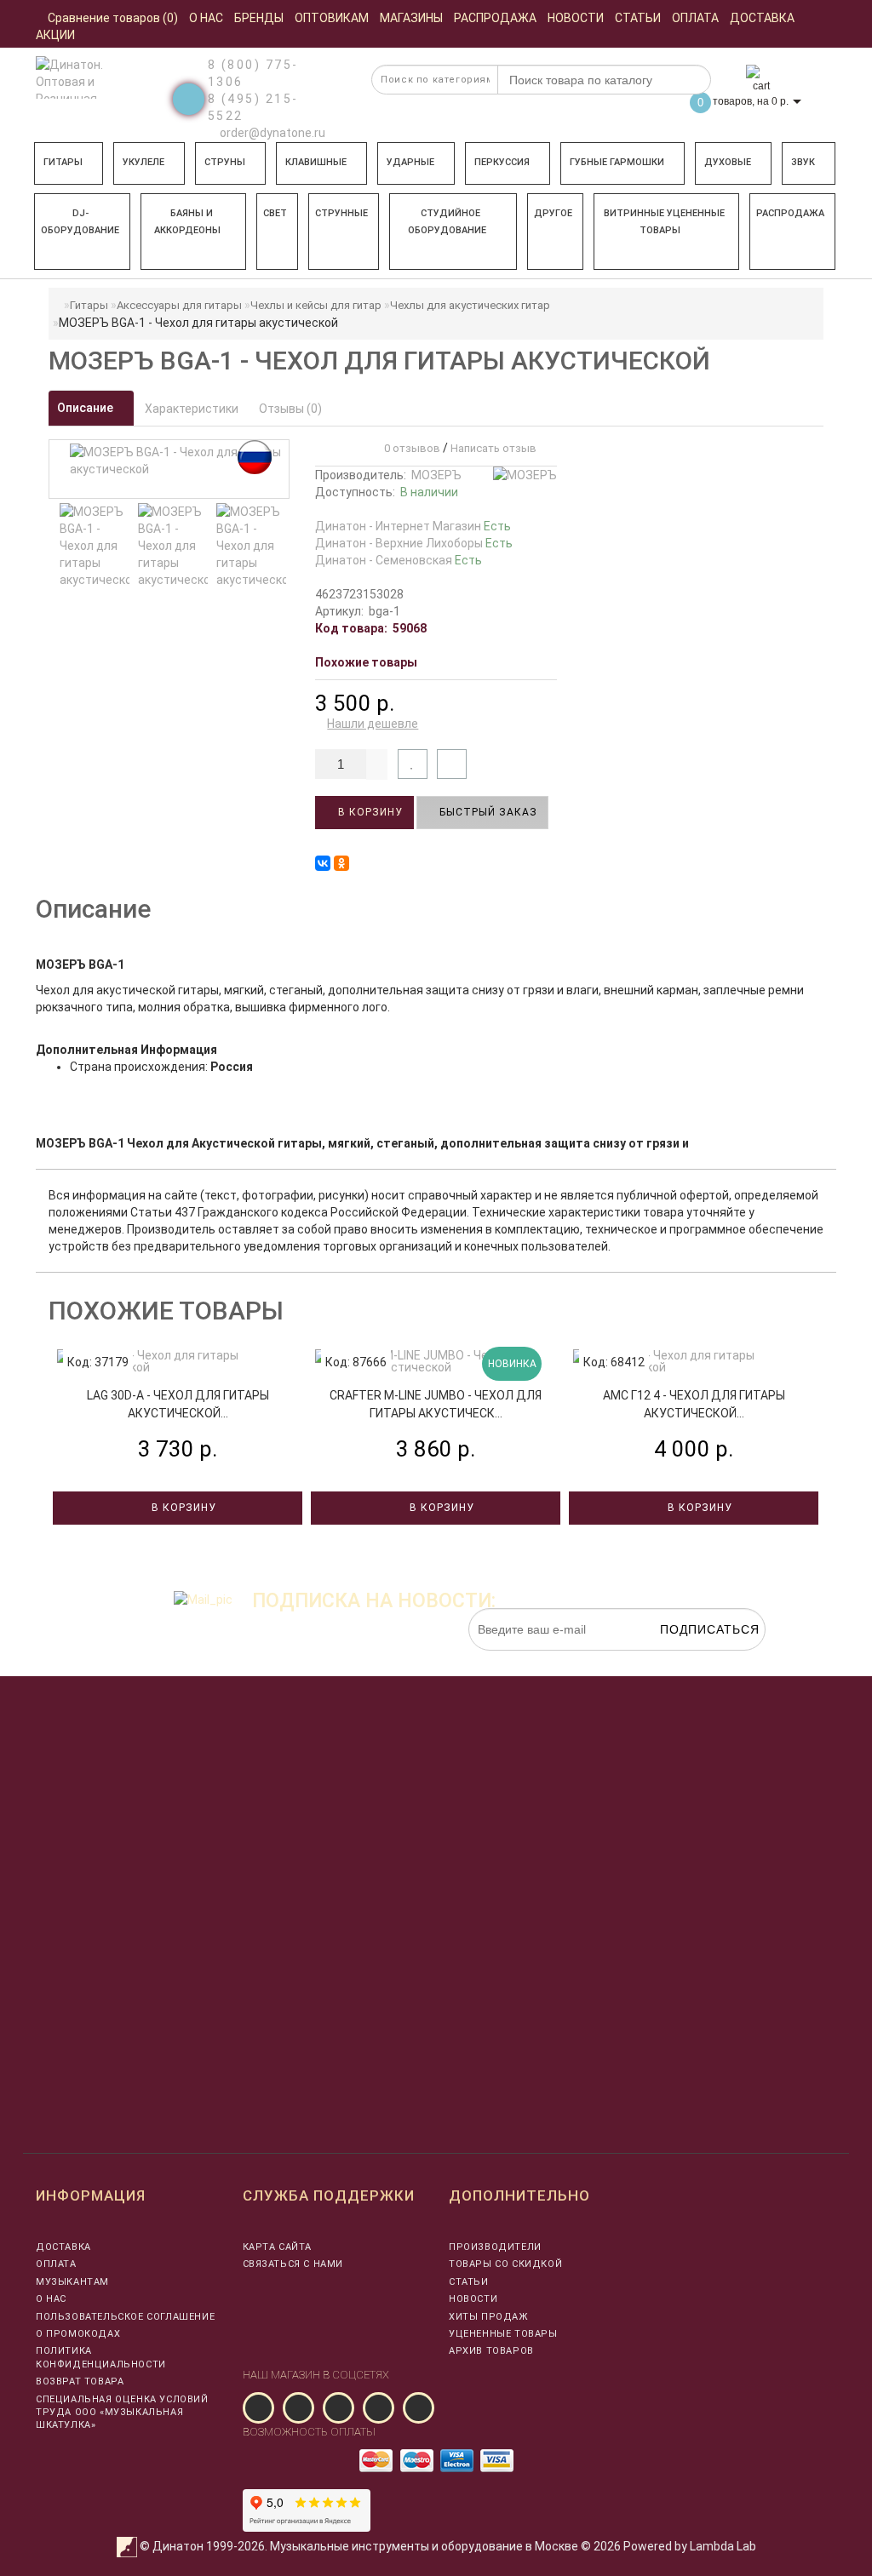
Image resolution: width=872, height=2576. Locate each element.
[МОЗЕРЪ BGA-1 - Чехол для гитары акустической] (95, 546)
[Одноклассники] (341, 863)
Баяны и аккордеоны (187, 222)
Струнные (341, 213)
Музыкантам (72, 2282)
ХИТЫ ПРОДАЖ (488, 2317)
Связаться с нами (293, 2264)
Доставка (63, 2247)
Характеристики (192, 409)
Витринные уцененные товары (664, 222)
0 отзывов (410, 448)
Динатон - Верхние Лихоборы (414, 543)
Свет (275, 213)
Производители (495, 2247)
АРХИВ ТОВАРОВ (491, 2351)
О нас (51, 2299)
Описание (86, 408)
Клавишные (316, 162)
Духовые (728, 162)
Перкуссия (502, 162)
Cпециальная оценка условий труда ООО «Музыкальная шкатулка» (122, 2413)
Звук (803, 162)
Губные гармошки (617, 162)
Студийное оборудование (447, 222)
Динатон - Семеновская (399, 560)
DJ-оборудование (80, 222)
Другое (553, 213)
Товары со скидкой (505, 2264)
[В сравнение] (452, 764)
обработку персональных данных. (686, 1659)
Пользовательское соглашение (125, 2317)
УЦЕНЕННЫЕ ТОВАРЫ (503, 2334)
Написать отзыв (493, 448)
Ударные (410, 162)
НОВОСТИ (473, 2299)
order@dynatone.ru (271, 133)
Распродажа (790, 213)
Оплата (56, 2264)
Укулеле (143, 162)
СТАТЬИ (469, 2282)
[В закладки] (413, 764)
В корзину (369, 812)
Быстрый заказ (487, 812)
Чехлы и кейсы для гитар (316, 305)
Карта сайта (278, 2247)
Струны (225, 162)
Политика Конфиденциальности (101, 2357)
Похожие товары (366, 662)
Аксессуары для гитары (179, 305)
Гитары (63, 162)
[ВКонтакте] (323, 863)
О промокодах (78, 2334)
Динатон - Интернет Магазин (413, 526)
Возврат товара (80, 2381)
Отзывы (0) (290, 409)
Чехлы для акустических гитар (470, 305)
